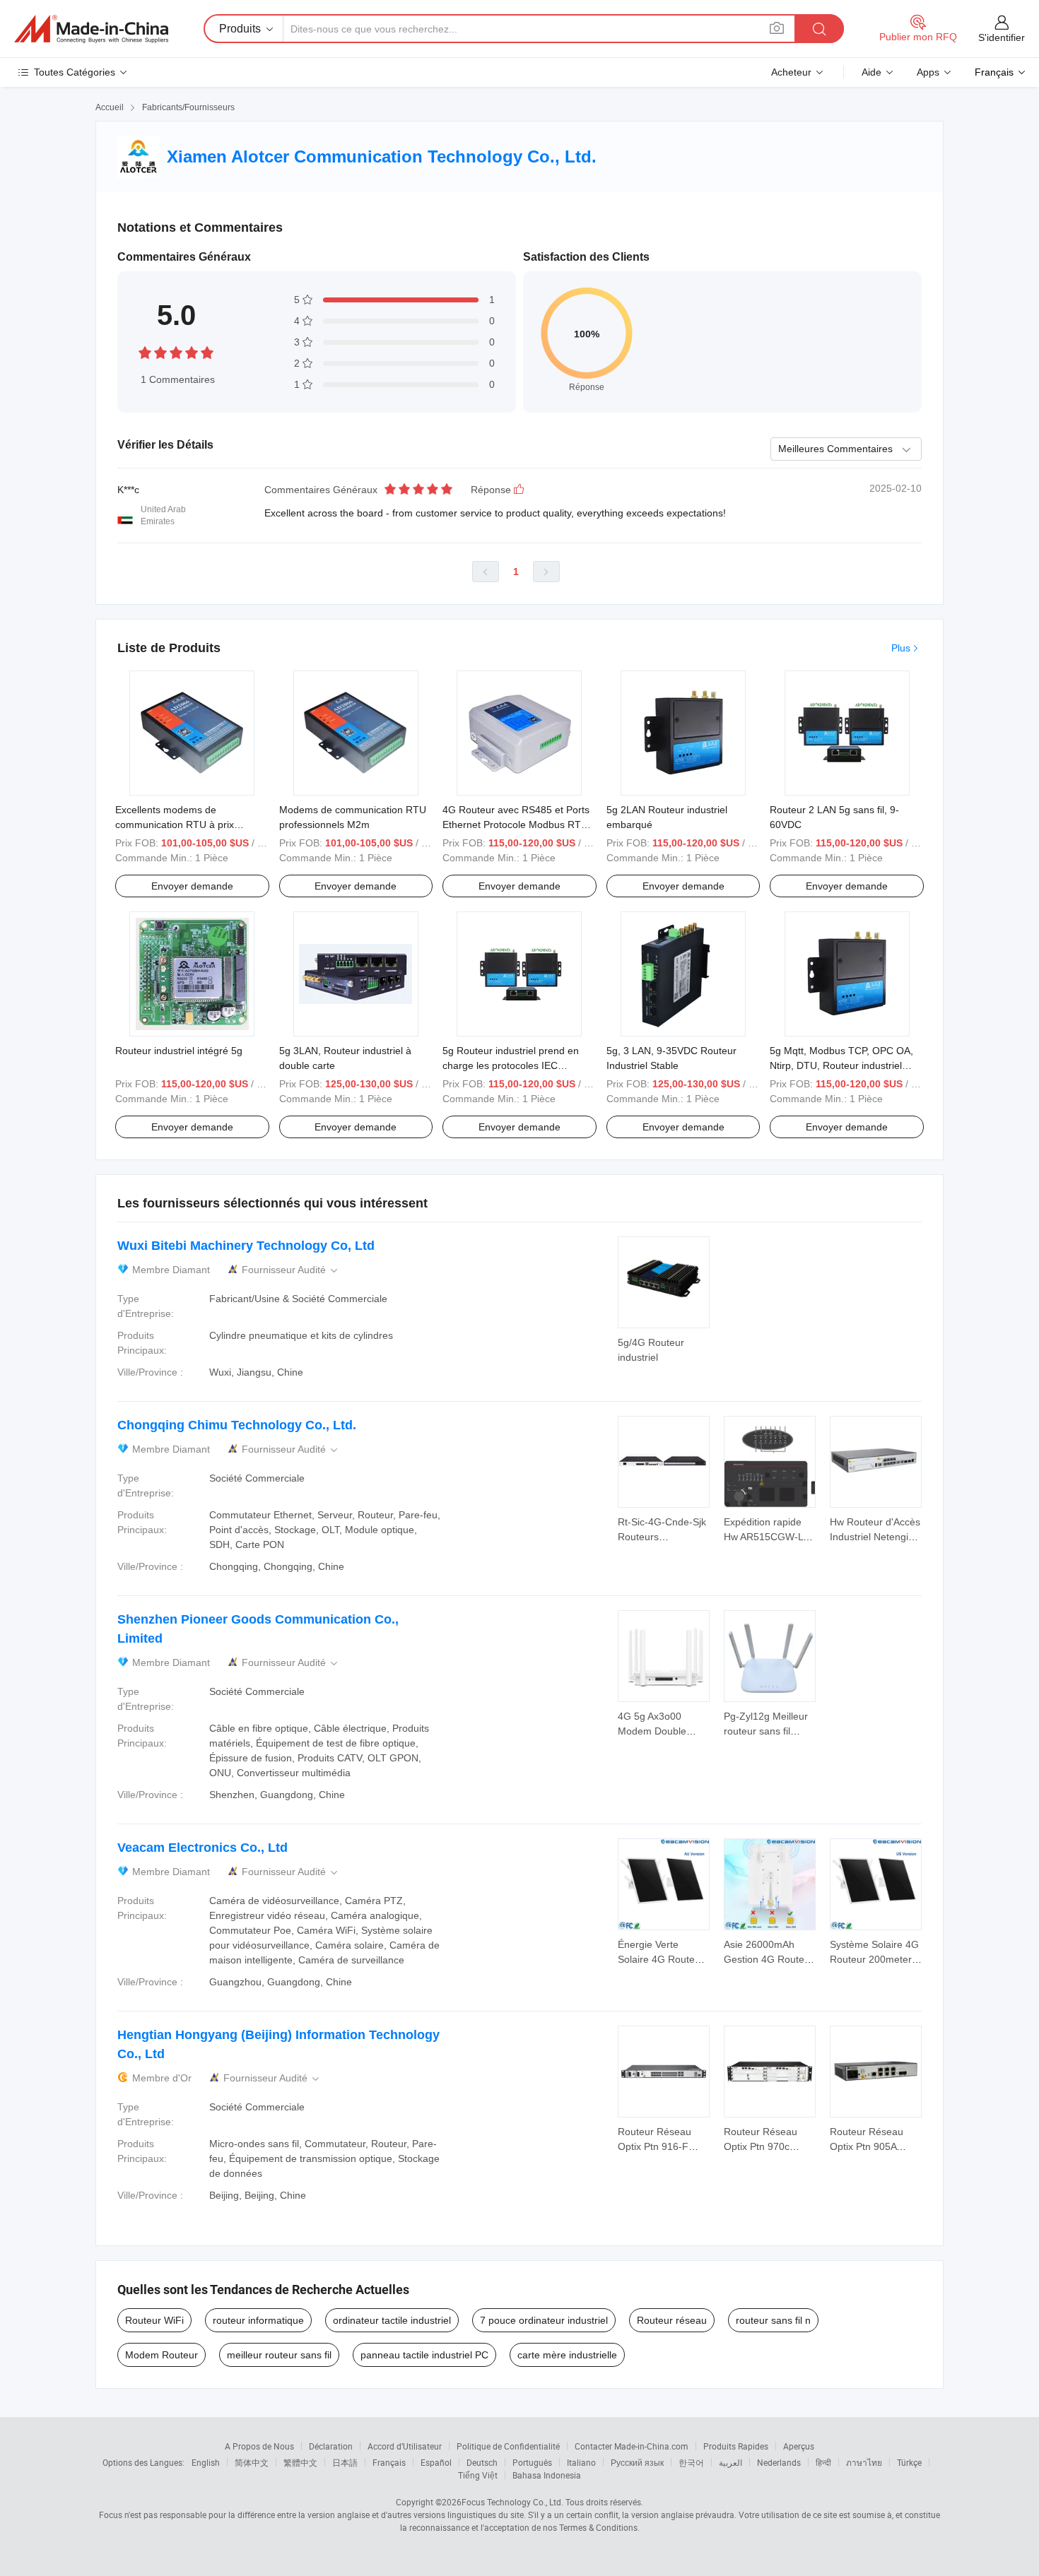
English (206, 2462)
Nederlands (779, 2462)
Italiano (581, 2462)
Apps (928, 72)
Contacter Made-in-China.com (632, 2446)
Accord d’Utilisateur (405, 2446)
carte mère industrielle (567, 2355)
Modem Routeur (162, 2355)
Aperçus (799, 2446)
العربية (730, 2462)
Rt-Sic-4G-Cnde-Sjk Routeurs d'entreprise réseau (662, 1537)
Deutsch (482, 2462)
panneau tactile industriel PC (424, 2355)
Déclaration (331, 2446)
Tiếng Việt (478, 2475)
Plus (901, 648)
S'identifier (1002, 37)
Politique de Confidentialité (508, 2446)
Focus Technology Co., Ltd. (512, 2502)
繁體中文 (300, 2462)
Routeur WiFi (154, 2320)
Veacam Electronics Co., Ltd (202, 1848)
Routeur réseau (672, 2320)
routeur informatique (258, 2320)
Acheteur (791, 72)
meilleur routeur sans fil (279, 2355)
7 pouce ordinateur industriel (544, 2320)
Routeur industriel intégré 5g (179, 1051)
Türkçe (909, 2462)
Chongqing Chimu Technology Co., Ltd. (237, 1425)
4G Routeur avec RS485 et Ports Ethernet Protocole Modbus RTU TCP (516, 825)
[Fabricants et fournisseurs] (91, 29)
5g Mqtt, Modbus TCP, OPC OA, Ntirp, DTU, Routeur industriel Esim (841, 1065)
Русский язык (637, 2462)
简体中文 (252, 2462)
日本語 (345, 2462)
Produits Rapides (736, 2446)
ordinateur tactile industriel (392, 2320)
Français (389, 2462)
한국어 (691, 2462)
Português (532, 2462)
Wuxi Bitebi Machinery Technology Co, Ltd (246, 1246)
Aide (871, 72)
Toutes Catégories (75, 72)
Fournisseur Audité (291, 1270)
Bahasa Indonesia (547, 2475)
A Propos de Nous (259, 2446)
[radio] (145, 352)
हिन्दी (823, 2462)
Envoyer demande (192, 886)
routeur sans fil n (773, 2320)
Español (436, 2462)
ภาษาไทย (864, 2462)
